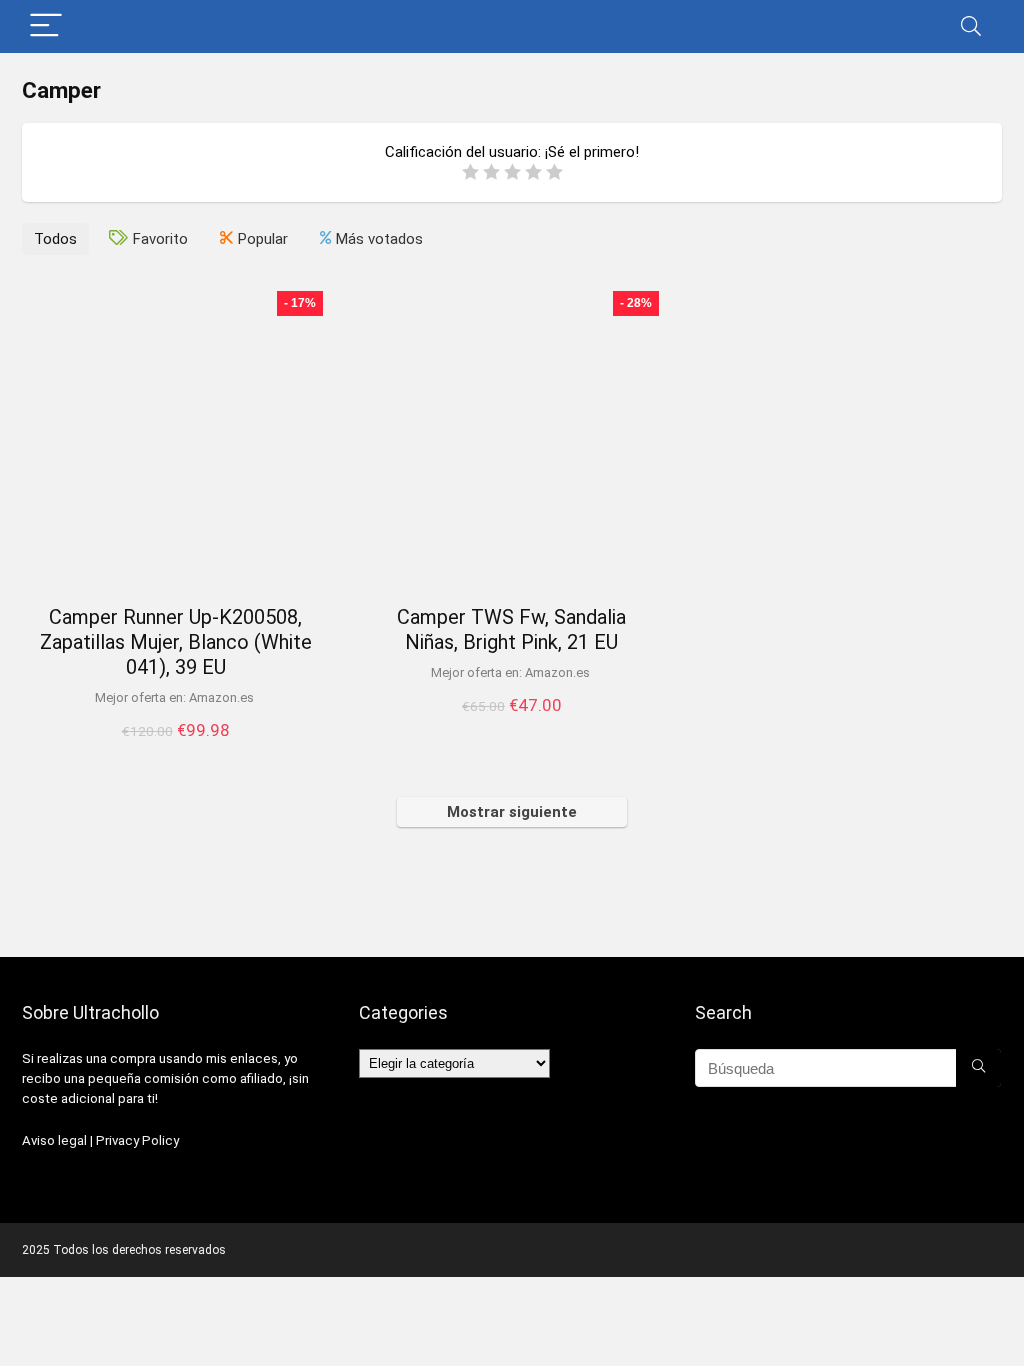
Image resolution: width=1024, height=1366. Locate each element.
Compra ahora (176, 751)
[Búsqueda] (978, 1068)
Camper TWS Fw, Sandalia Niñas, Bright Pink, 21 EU (511, 629)
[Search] (971, 26)
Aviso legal (54, 1140)
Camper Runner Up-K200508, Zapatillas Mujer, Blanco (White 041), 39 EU (176, 642)
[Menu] (46, 26)
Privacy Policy (137, 1140)
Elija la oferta (512, 726)
